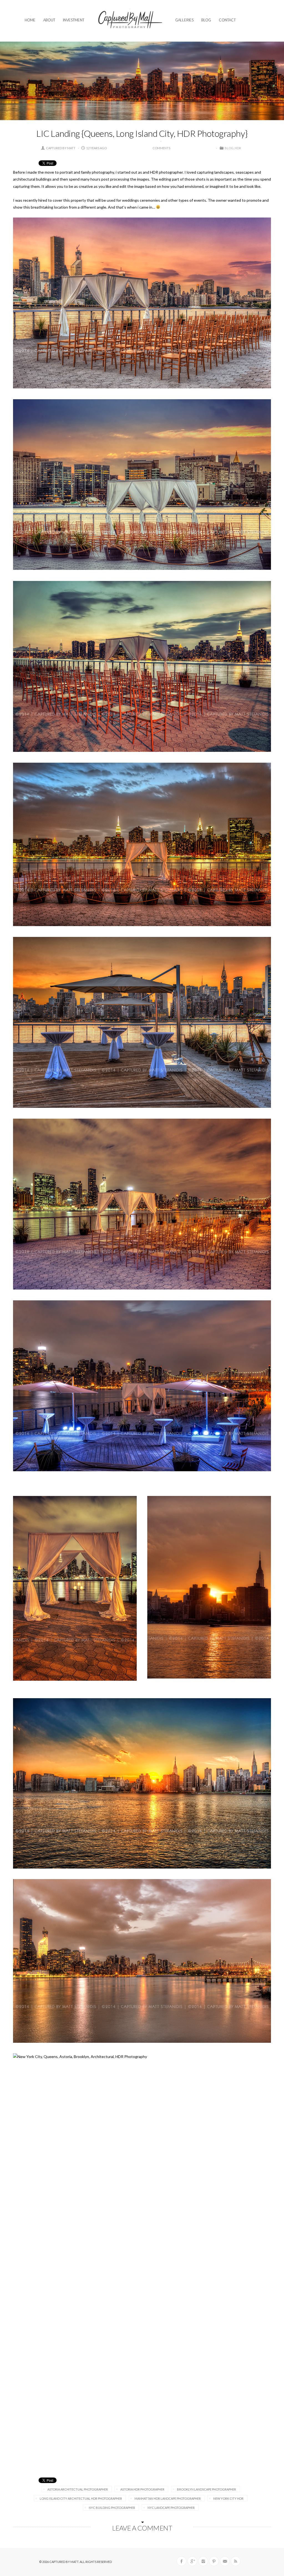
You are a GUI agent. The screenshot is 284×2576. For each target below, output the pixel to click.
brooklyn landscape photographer (206, 2489)
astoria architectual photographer (78, 2489)
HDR (238, 148)
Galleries (184, 20)
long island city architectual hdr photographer (81, 2498)
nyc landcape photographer (171, 2508)
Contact (227, 20)
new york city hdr (228, 2498)
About (49, 20)
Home (30, 20)
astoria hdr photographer (142, 2489)
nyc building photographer (112, 2508)
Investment (74, 20)
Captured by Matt (61, 148)
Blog (206, 20)
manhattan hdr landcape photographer (168, 2498)
